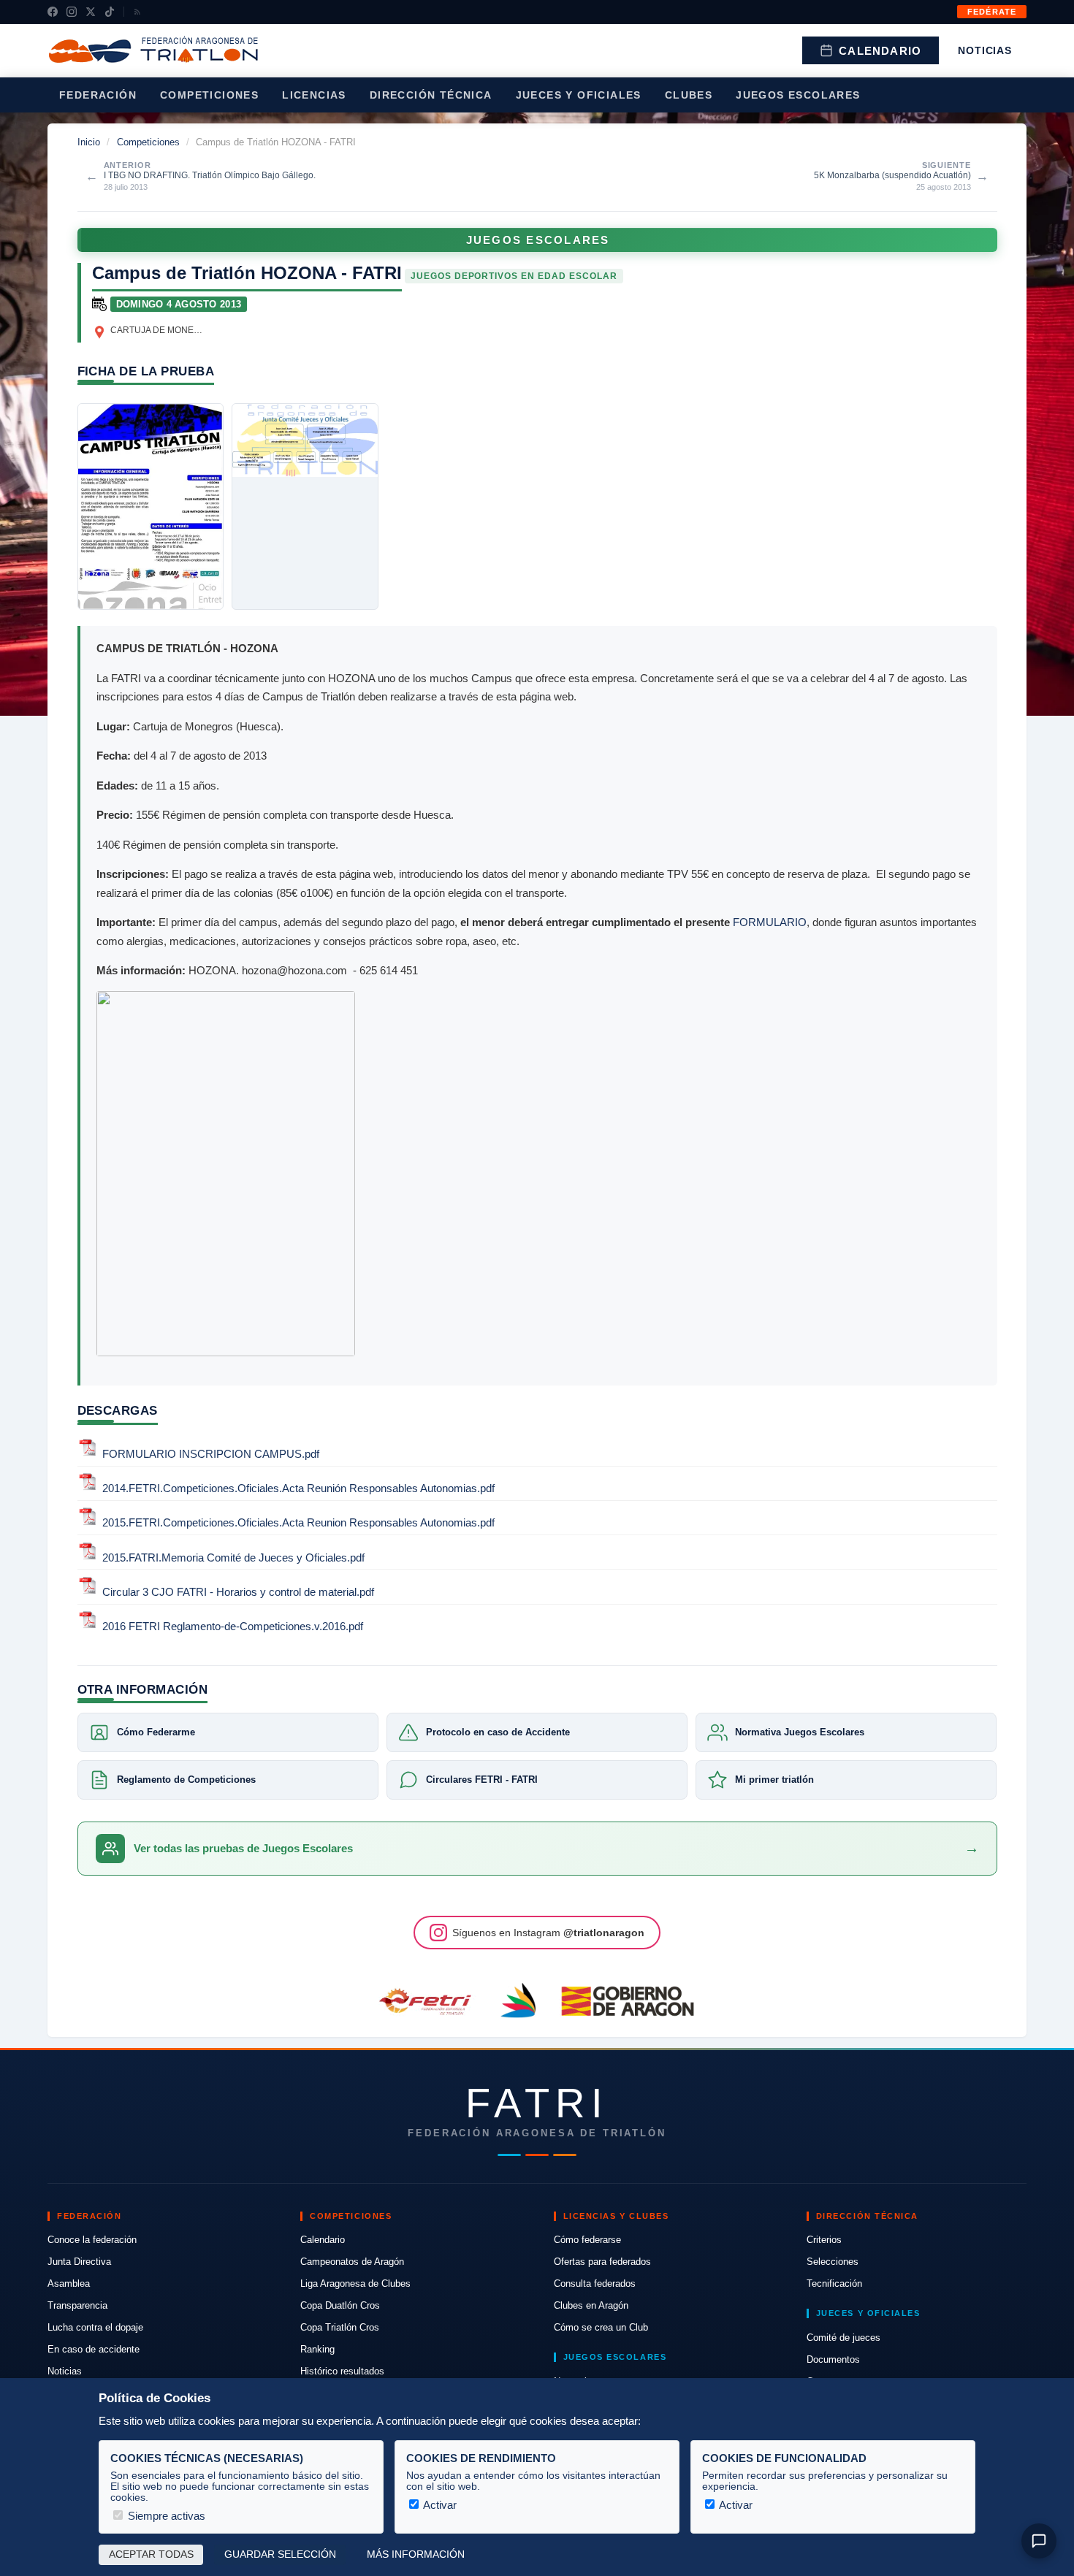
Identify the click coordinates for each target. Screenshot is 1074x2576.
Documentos (833, 2359)
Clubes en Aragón (591, 2305)
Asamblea (69, 2283)
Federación (98, 95)
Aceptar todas (151, 2554)
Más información (416, 2554)
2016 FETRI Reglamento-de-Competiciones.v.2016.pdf (233, 1626)
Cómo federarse (587, 2240)
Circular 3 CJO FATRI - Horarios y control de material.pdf (238, 1592)
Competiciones (209, 95)
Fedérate (992, 12)
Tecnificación (834, 2283)
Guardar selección (280, 2554)
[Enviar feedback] (1039, 2541)
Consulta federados (595, 2283)
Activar (439, 2505)
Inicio (89, 142)
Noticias (985, 50)
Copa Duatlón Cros (340, 2305)
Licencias (314, 95)
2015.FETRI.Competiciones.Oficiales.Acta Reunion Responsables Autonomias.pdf (298, 1523)
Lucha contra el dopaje (95, 2327)
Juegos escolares (798, 95)
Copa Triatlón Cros (340, 2327)
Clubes (689, 95)
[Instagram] (72, 12)
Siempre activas (165, 2516)
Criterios (824, 2240)
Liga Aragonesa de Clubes (355, 2283)
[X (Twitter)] (91, 12)
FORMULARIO (770, 922)
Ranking (317, 2349)
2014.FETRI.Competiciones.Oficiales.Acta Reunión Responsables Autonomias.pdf (298, 1488)
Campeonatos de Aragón (352, 2262)
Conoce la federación (92, 2240)
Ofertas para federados (602, 2262)
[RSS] (137, 12)
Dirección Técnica (431, 95)
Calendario (880, 51)
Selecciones (833, 2262)
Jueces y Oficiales (579, 95)
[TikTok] (110, 12)
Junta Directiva (79, 2262)
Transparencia (77, 2305)
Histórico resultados (342, 2371)
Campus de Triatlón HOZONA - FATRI (247, 273)
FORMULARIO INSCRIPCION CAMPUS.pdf (211, 1454)
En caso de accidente (94, 2349)
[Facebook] (53, 12)
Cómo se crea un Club (601, 2327)
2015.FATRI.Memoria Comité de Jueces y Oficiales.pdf (233, 1558)
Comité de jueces (843, 2338)
